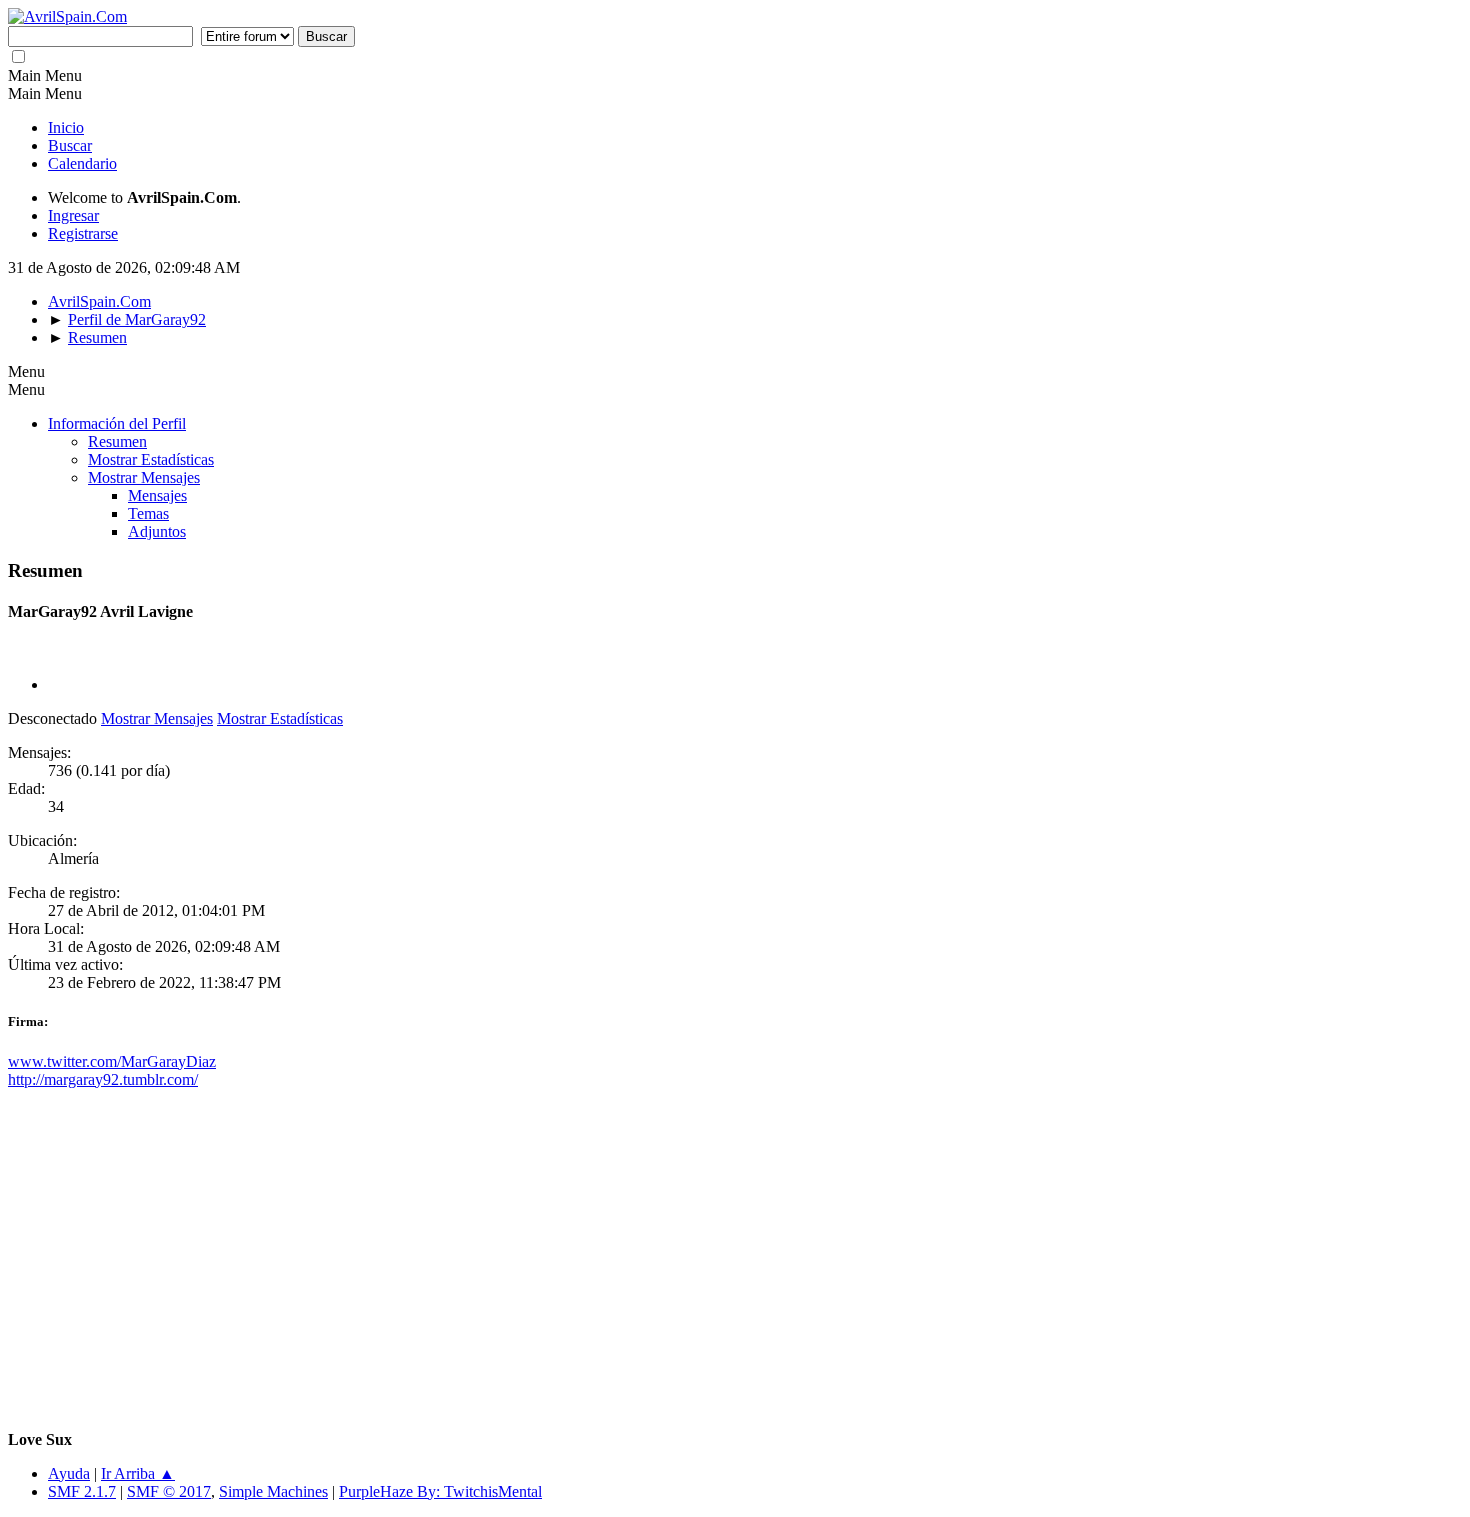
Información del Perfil (117, 423)
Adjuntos (157, 531)
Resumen (117, 441)
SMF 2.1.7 (82, 1491)
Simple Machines (273, 1491)
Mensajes (157, 495)
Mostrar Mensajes (144, 477)
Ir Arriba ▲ (138, 1473)
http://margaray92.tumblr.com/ (103, 1079)
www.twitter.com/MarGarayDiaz (112, 1061)
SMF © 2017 (169, 1491)
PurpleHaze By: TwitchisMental (440, 1491)
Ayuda (69, 1473)
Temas (148, 513)
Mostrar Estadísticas (151, 459)
